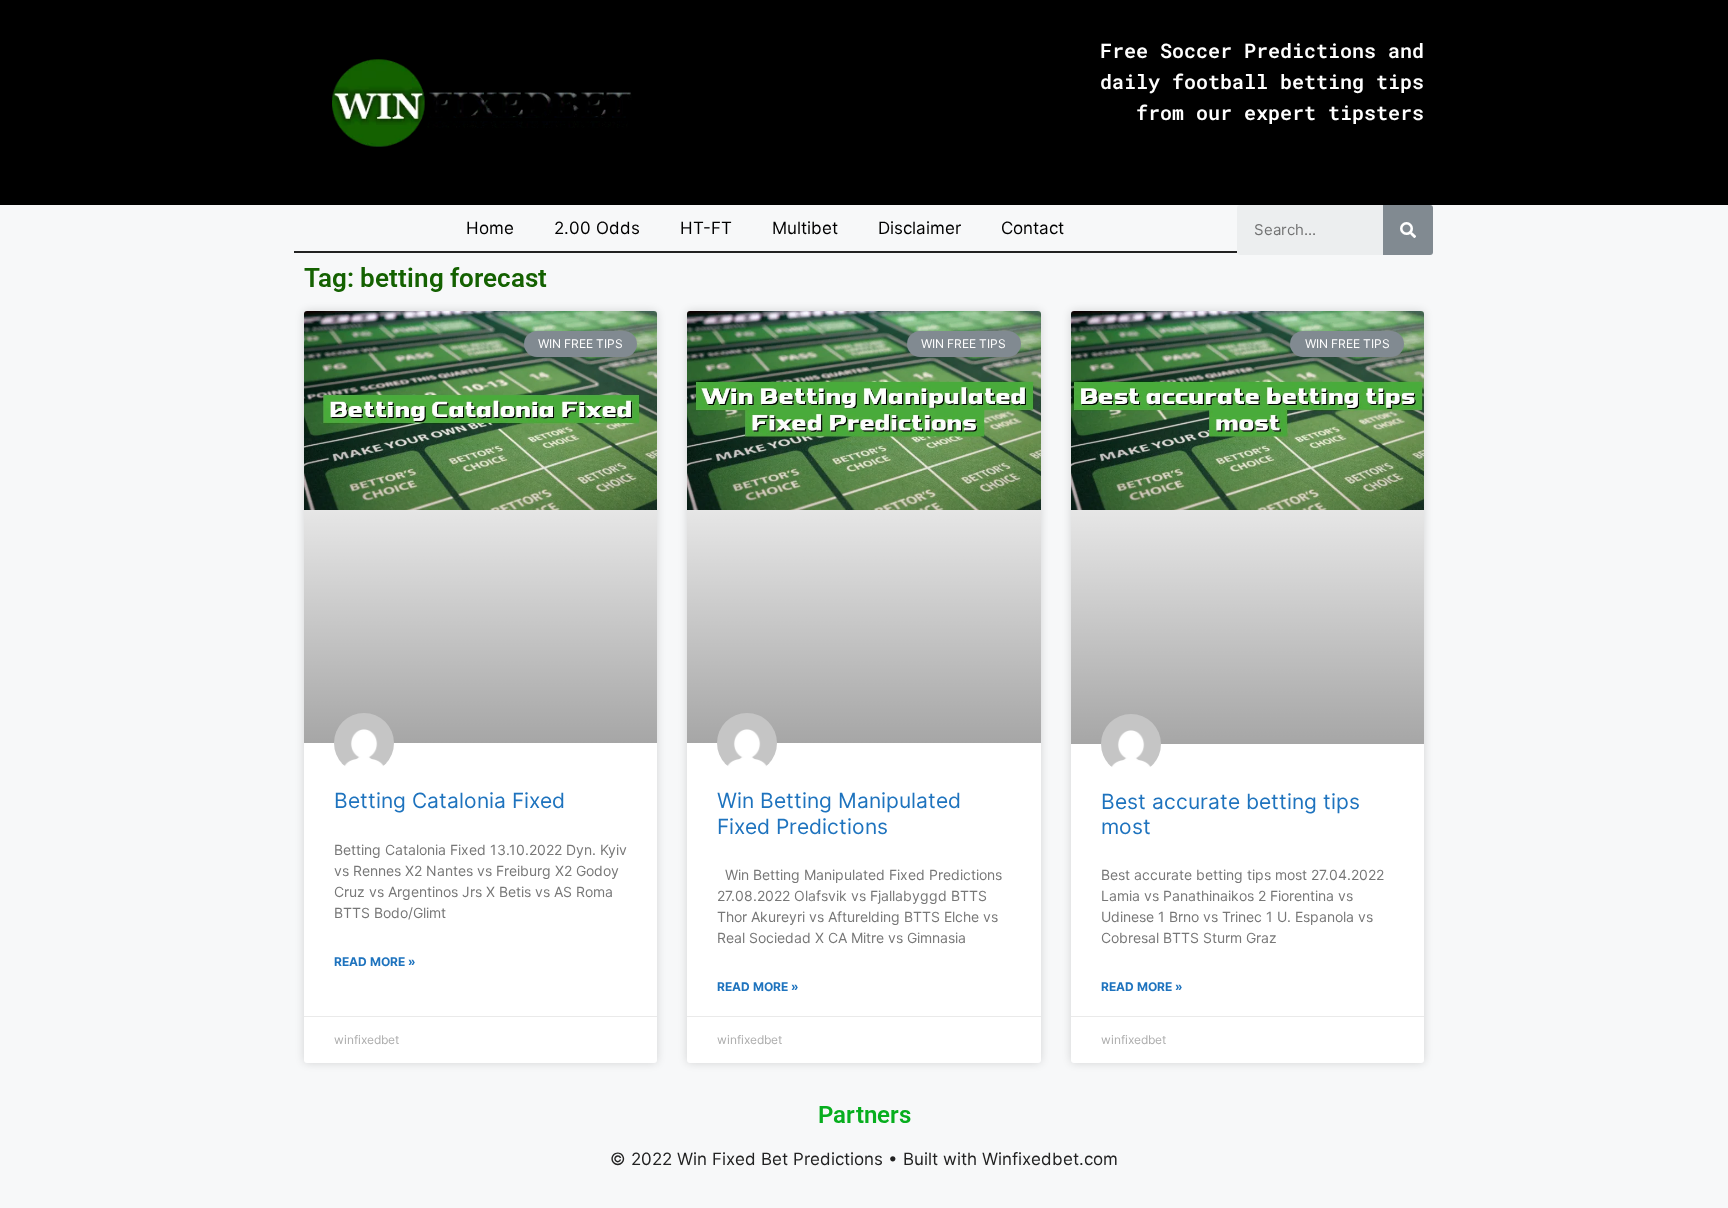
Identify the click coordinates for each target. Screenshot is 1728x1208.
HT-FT (706, 228)
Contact (1032, 228)
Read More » (375, 961)
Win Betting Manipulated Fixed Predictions (839, 813)
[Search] (1408, 230)
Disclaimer (919, 228)
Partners (864, 1115)
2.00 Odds (597, 228)
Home (490, 228)
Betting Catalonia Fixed (449, 800)
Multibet (805, 228)
